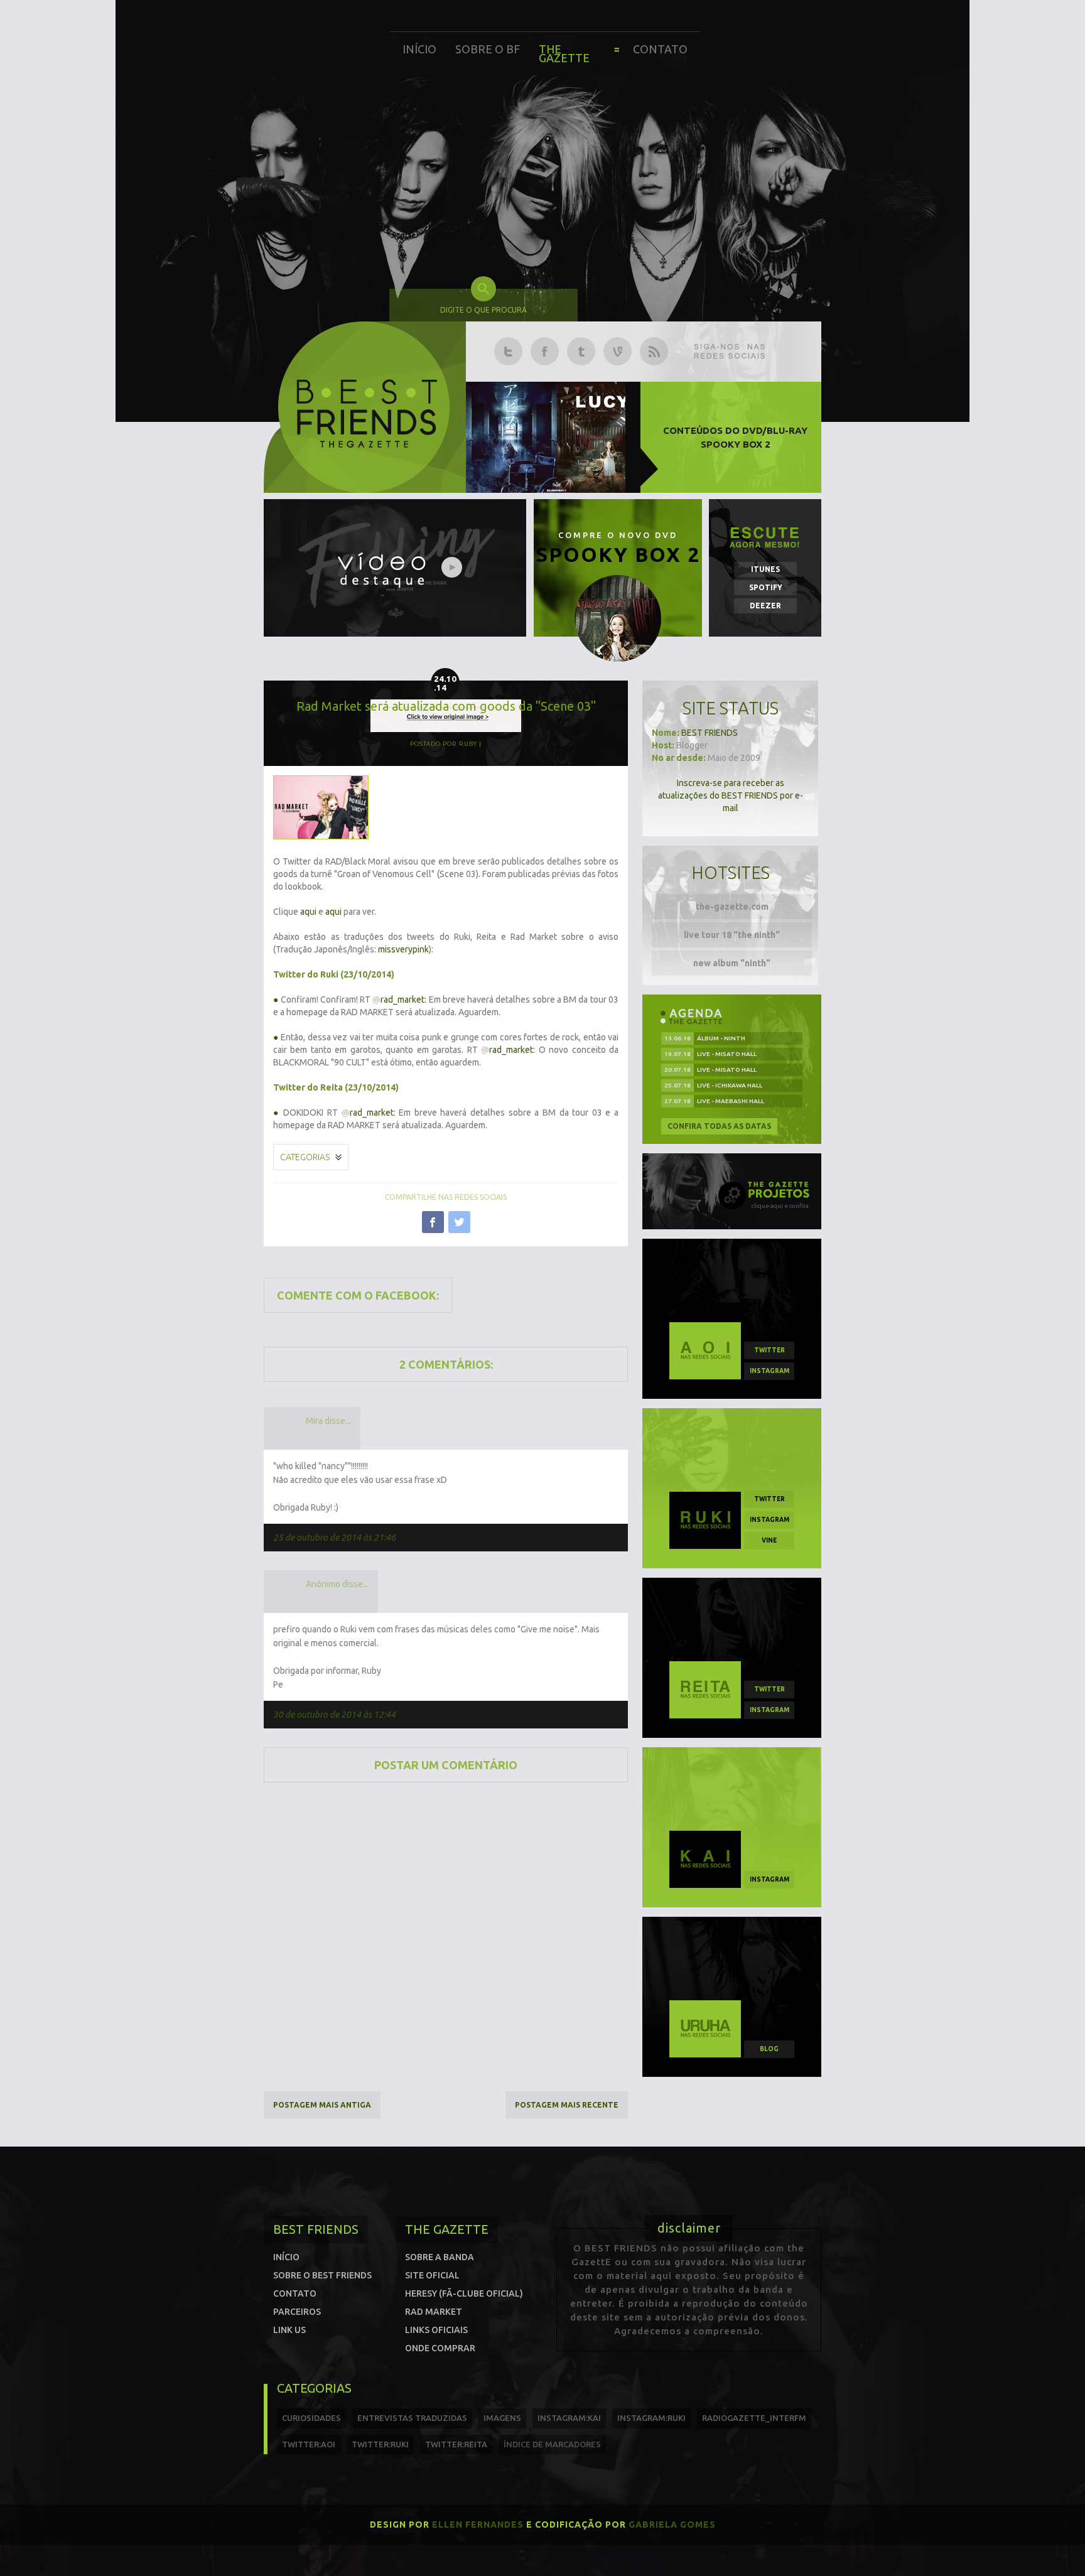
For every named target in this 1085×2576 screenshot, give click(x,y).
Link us (289, 2330)
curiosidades (311, 2418)
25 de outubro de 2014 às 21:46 (334, 1538)
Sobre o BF (488, 49)
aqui (308, 912)
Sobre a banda (440, 2257)
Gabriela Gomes (672, 2525)
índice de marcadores (552, 2444)
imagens (502, 2418)
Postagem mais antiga (322, 2105)
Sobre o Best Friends (322, 2275)
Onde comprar (440, 2348)
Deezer (765, 606)
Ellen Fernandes (478, 2525)
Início (419, 49)
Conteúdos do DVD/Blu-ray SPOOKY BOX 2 (735, 437)
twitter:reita (456, 2444)
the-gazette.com (732, 907)
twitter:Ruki (380, 2444)
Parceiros (297, 2312)
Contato (660, 49)
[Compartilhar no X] (459, 1222)
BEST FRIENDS (710, 733)
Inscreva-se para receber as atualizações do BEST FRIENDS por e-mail (731, 795)
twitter (769, 1350)
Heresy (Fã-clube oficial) (464, 2293)
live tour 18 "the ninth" (732, 935)
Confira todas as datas (719, 1126)
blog (769, 2049)
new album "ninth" (732, 963)
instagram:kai (569, 2418)
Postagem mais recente (567, 2105)
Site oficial (432, 2275)
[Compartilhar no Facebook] (433, 1222)
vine (769, 1540)
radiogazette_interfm (754, 2418)
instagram (769, 1371)
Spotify (766, 587)
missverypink (403, 949)
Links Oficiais (436, 2330)
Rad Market (434, 2312)
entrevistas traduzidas (412, 2418)
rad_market (398, 1000)
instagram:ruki (651, 2418)
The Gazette (564, 53)
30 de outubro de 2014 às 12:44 (334, 1715)
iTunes (765, 569)
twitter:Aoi (309, 2444)
